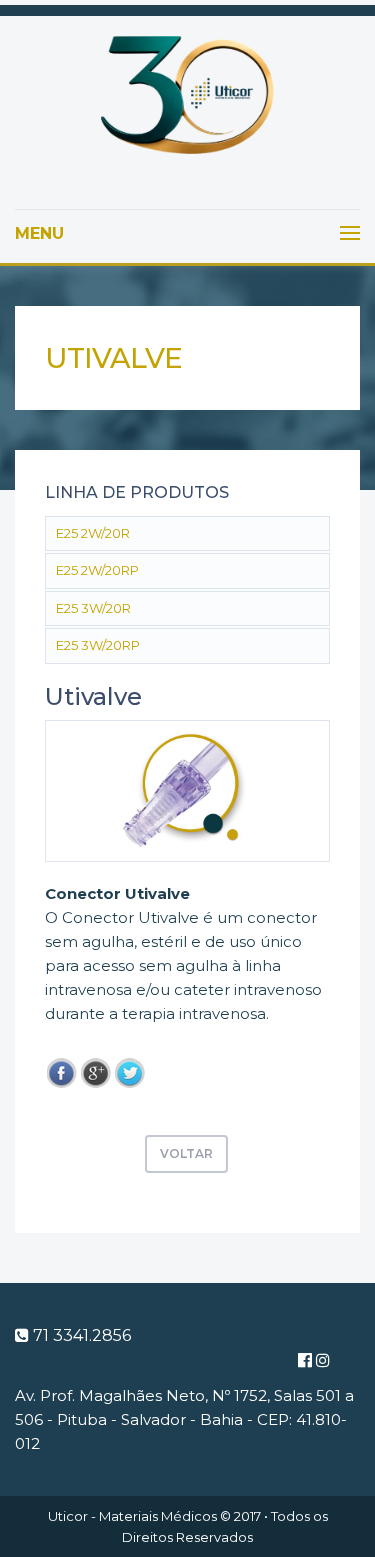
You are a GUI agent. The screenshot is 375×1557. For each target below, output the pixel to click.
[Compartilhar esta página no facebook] (62, 1073)
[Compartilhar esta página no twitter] (130, 1073)
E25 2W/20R (93, 533)
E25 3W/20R (93, 608)
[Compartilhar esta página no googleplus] (96, 1073)
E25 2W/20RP (97, 570)
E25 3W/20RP (98, 645)
